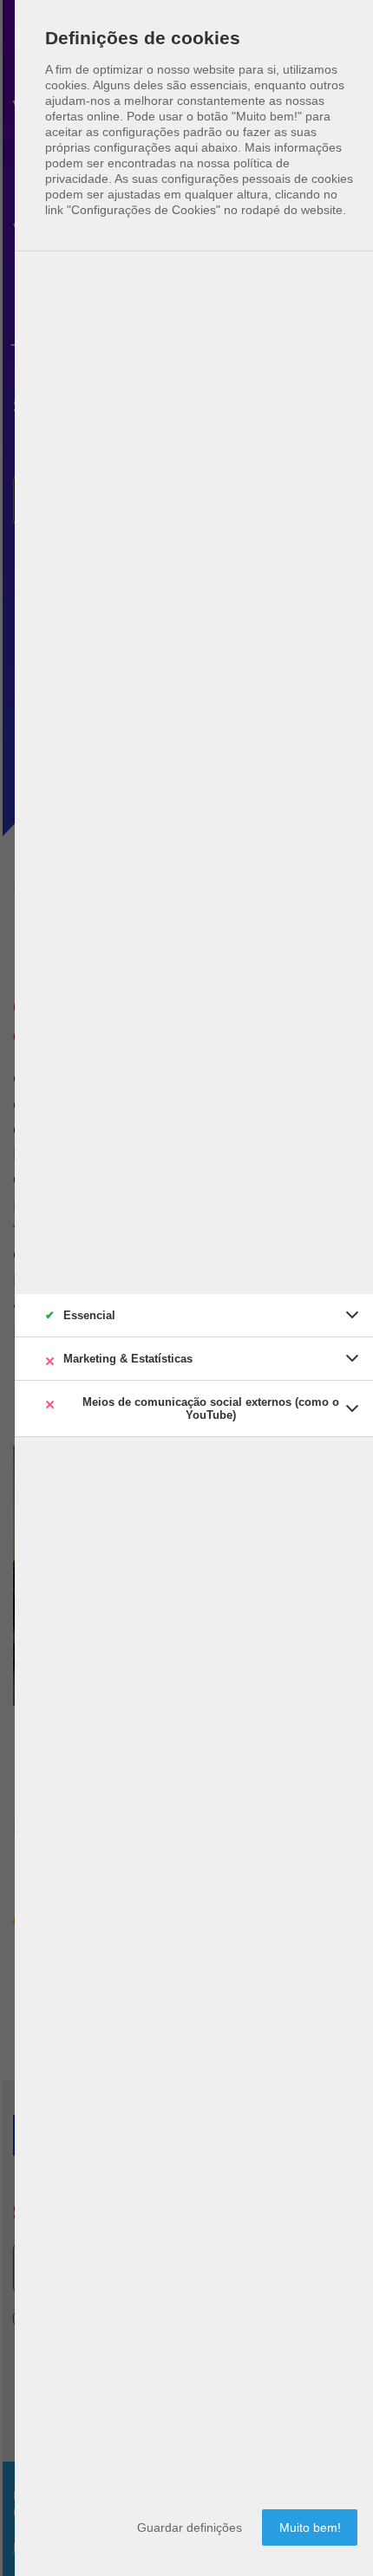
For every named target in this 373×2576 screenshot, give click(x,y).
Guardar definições (190, 2527)
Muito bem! (310, 2527)
